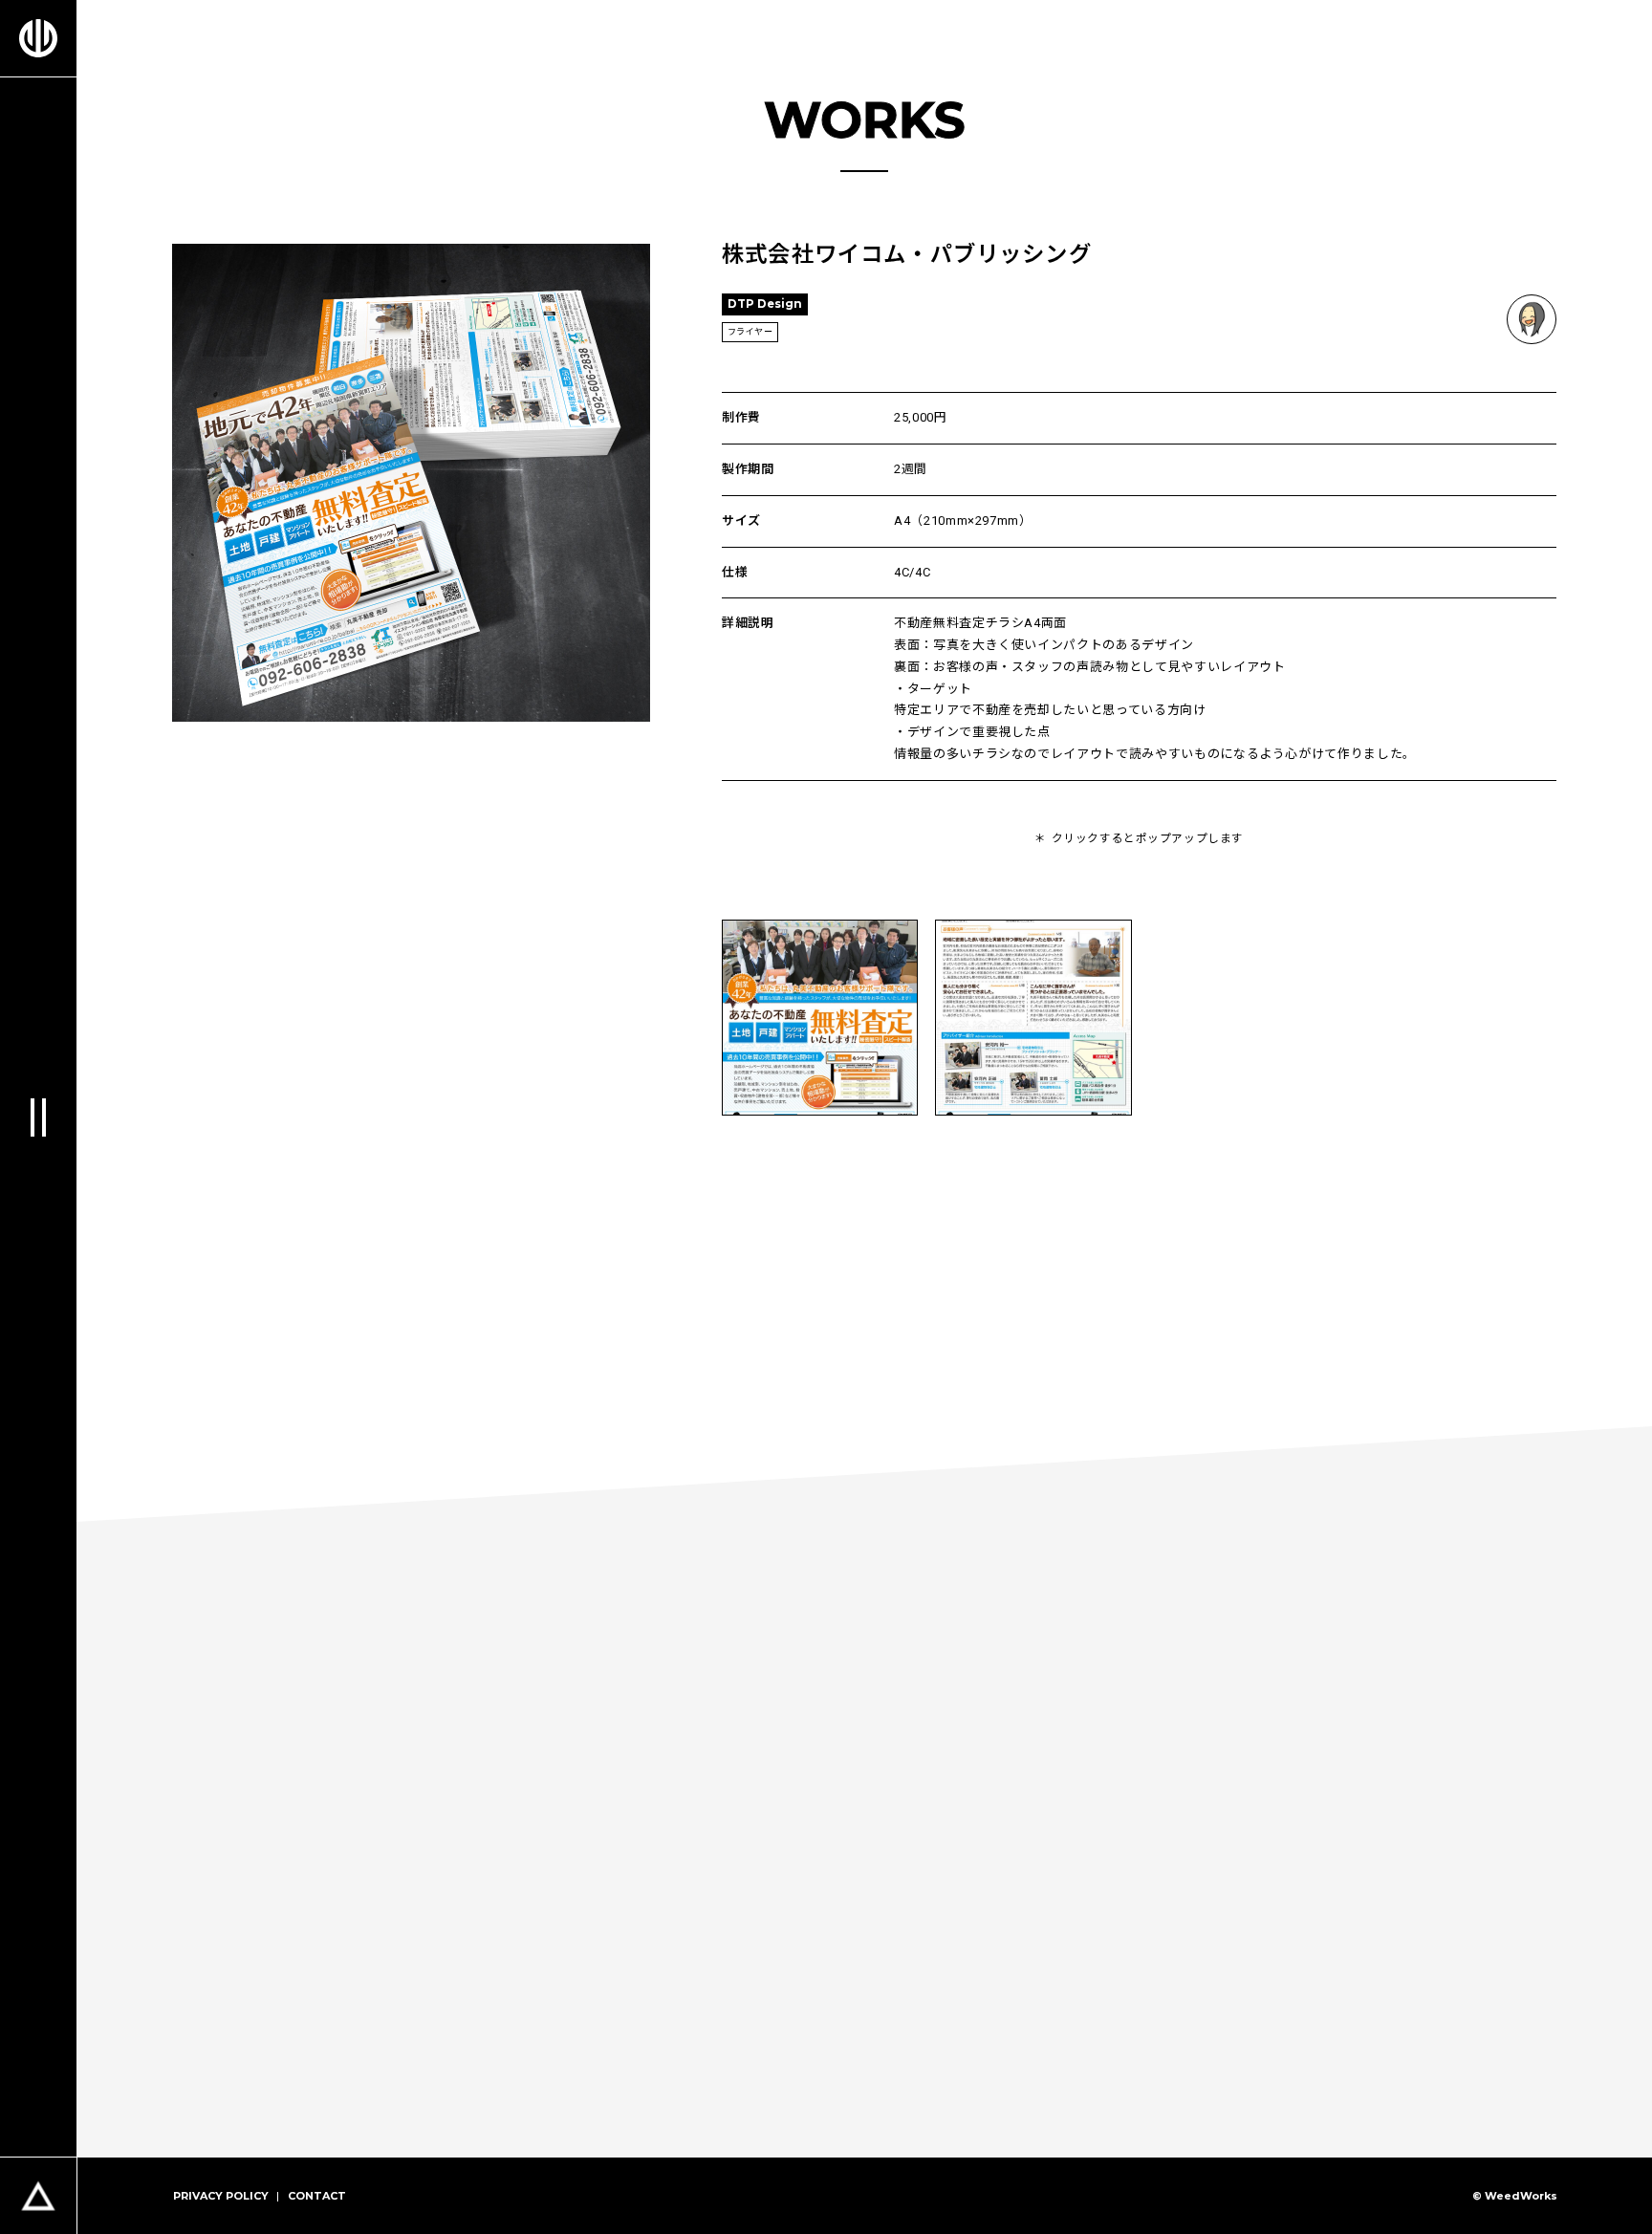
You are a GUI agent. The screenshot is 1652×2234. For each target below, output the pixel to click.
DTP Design (765, 304)
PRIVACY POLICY (221, 2196)
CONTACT (317, 2196)
